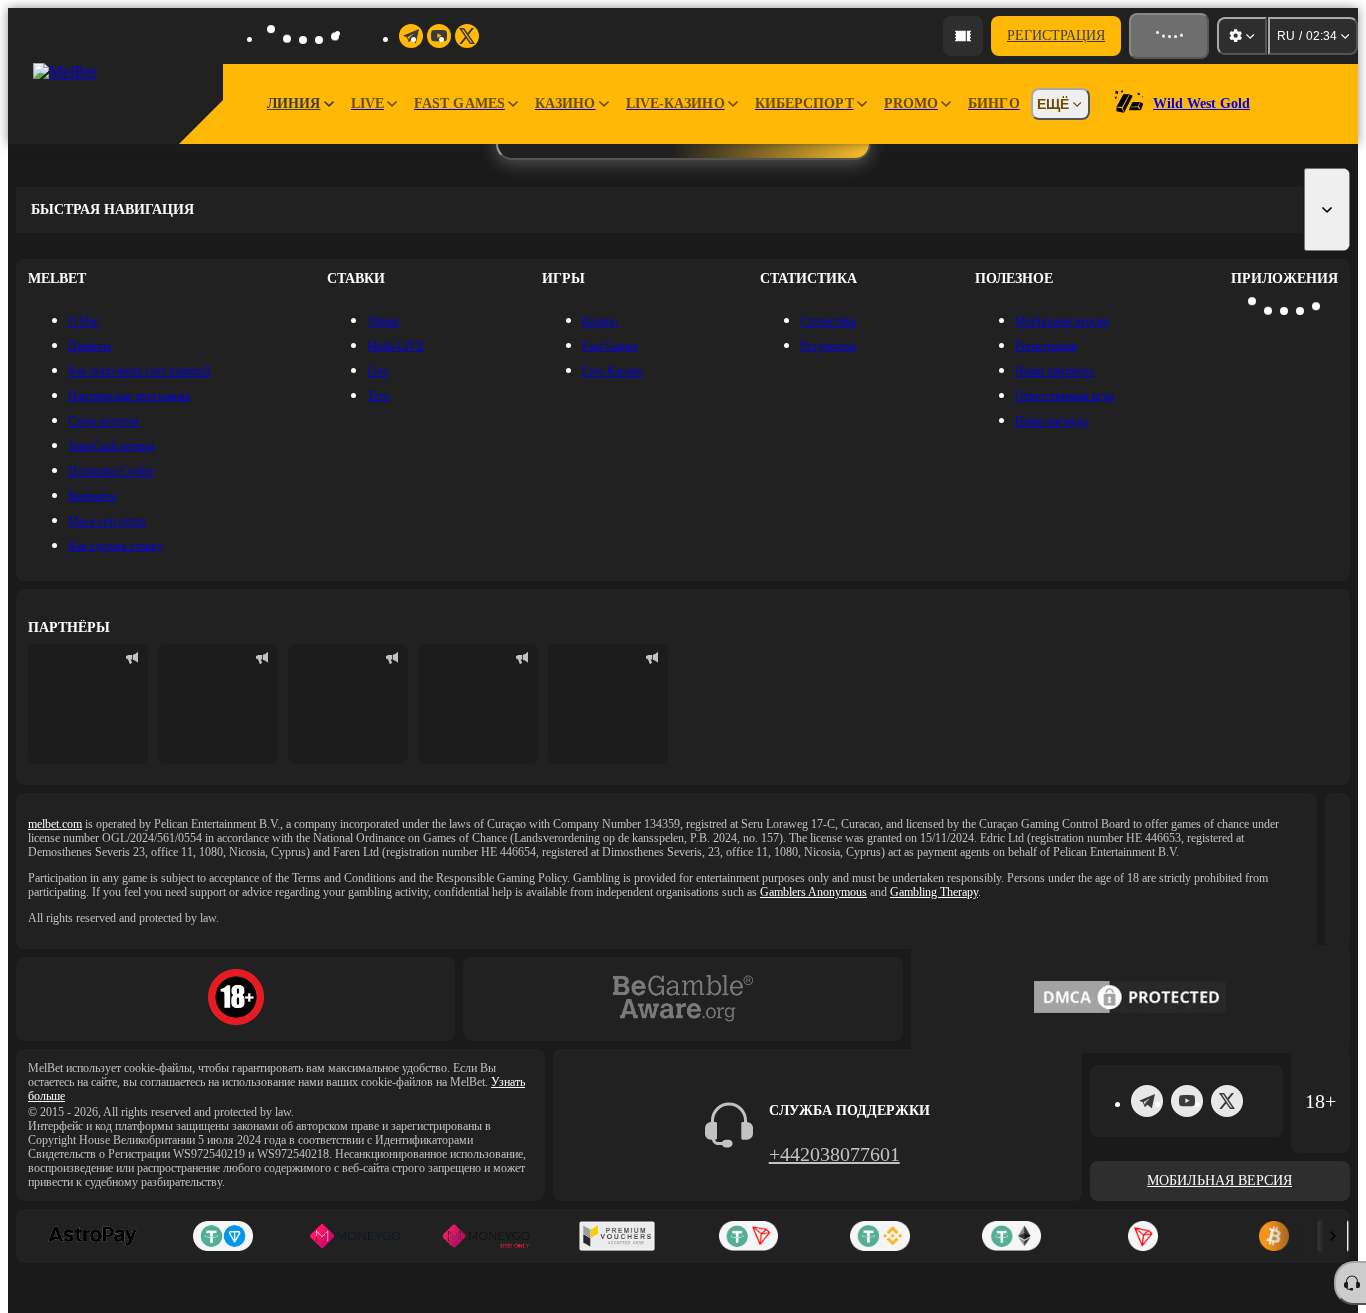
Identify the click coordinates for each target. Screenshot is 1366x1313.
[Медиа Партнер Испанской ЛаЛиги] (88, 704)
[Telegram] (1147, 1101)
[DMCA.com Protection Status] (1130, 999)
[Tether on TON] (222, 1236)
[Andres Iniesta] (348, 704)
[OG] (608, 704)
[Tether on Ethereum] (1011, 1236)
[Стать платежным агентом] (963, 36)
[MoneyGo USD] (485, 1236)
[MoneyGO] (354, 1236)
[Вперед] (1333, 1236)
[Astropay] (91, 1236)
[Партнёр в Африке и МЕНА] (218, 704)
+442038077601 (834, 1154)
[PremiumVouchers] (617, 1236)
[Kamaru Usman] (478, 704)
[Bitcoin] (1274, 1236)
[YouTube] (1187, 1101)
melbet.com (55, 824)
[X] (1227, 1101)
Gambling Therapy (934, 892)
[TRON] (1142, 1236)
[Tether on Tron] (748, 1236)
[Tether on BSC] (879, 1236)
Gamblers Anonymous (813, 892)
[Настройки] (1242, 36)
